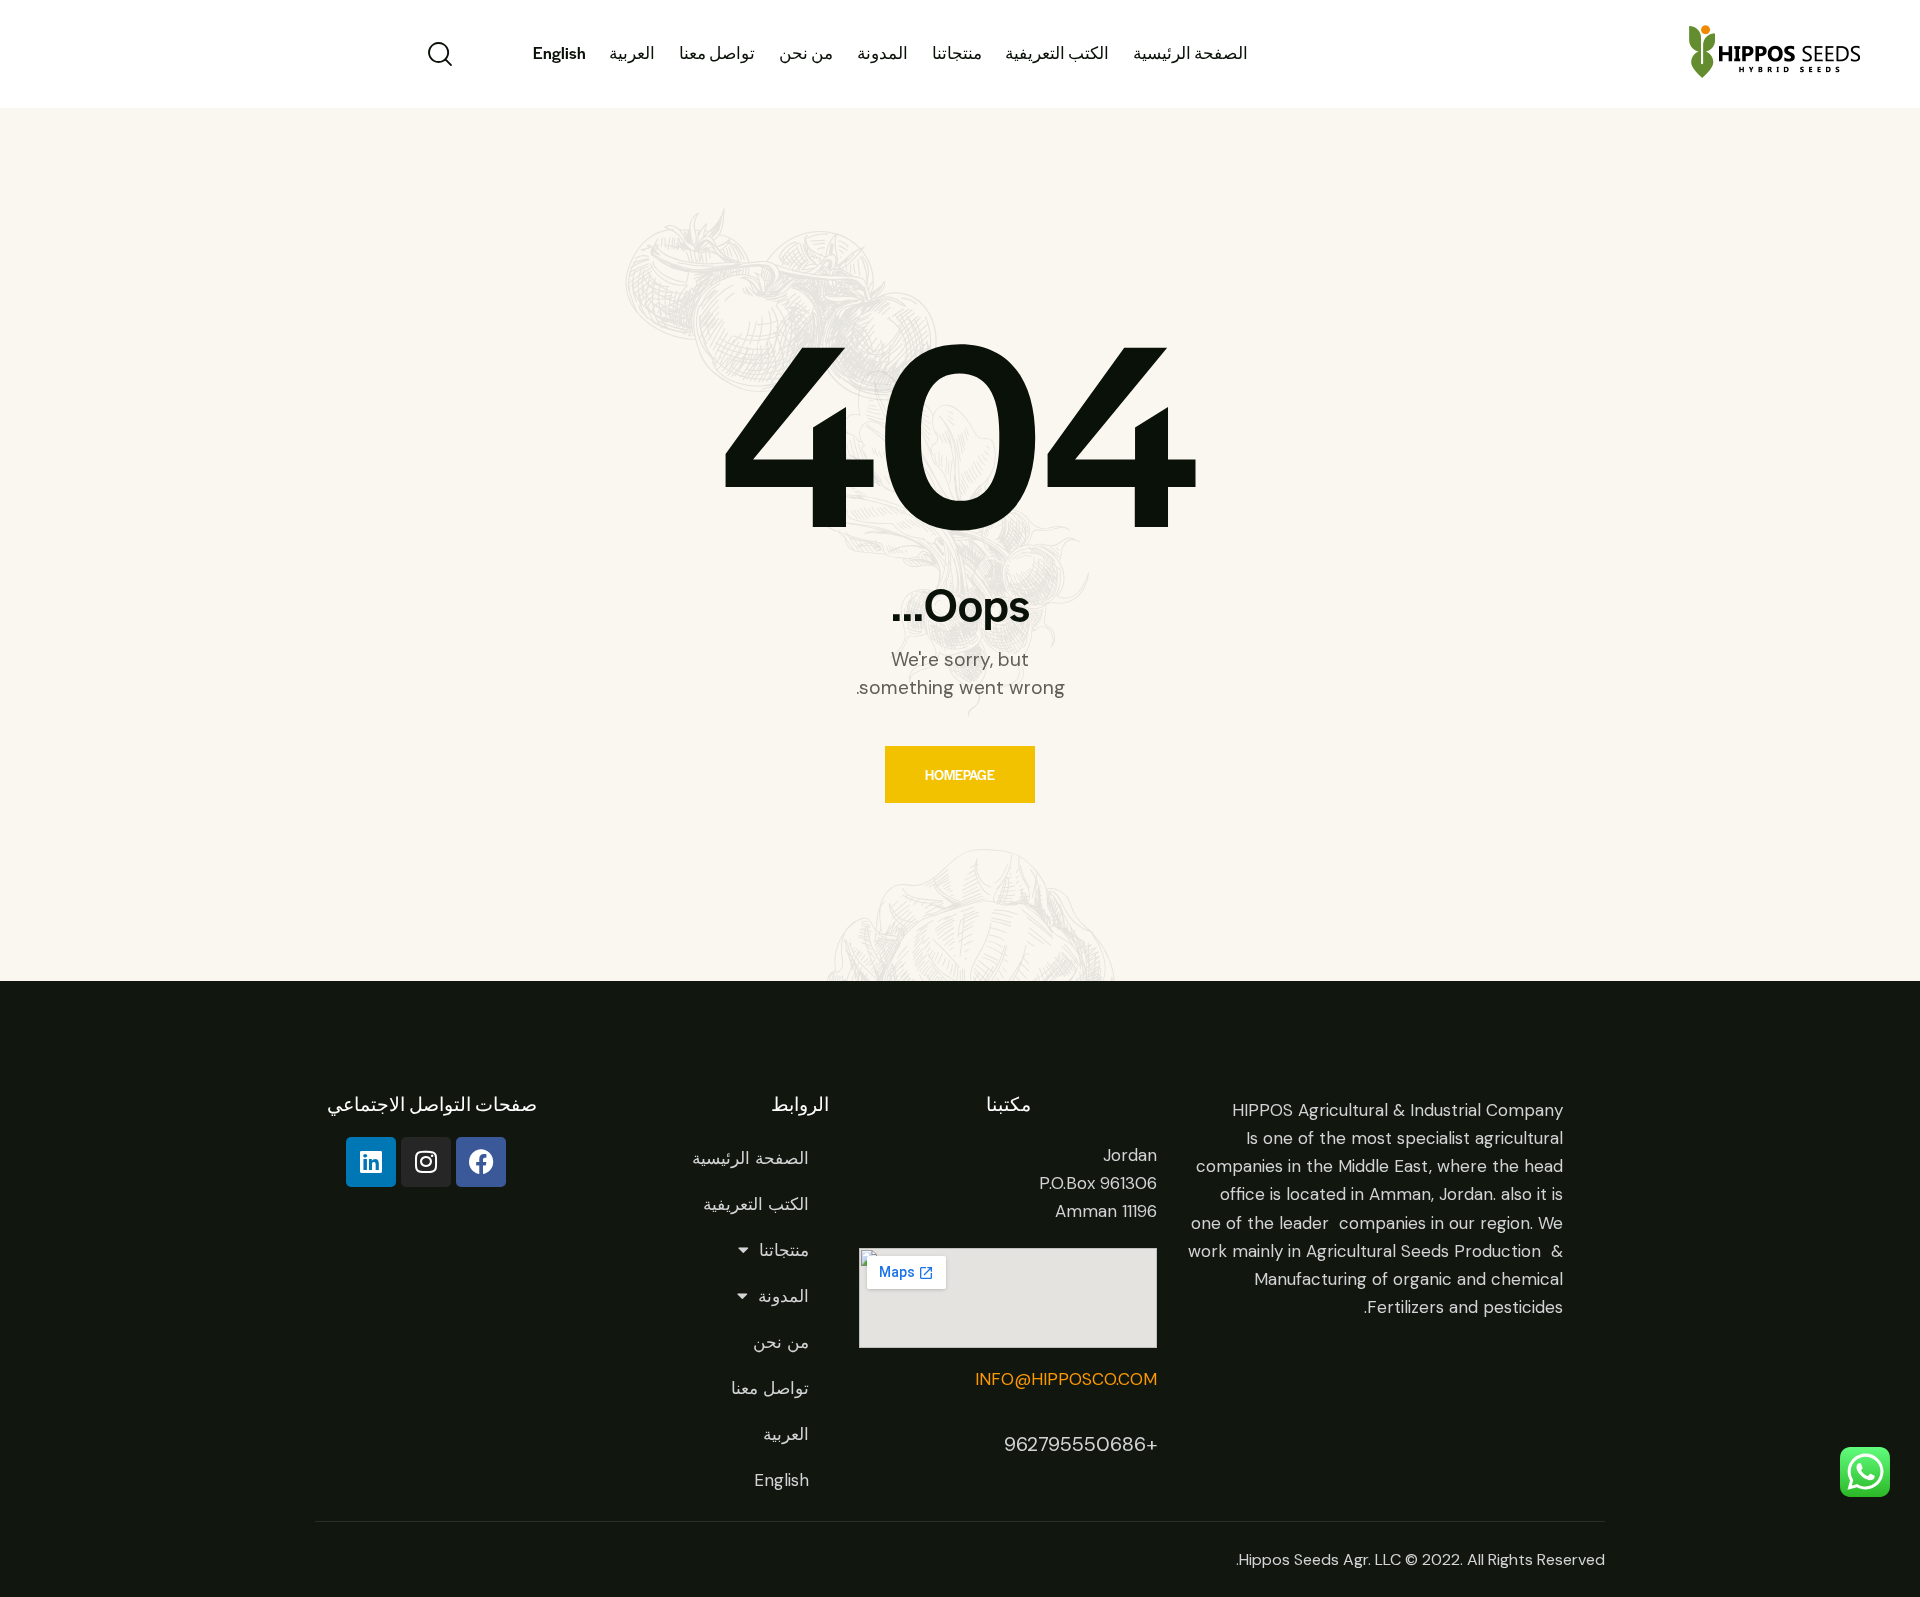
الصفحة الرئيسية (750, 1158)
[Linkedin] (371, 1162)
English (781, 1480)
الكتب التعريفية (756, 1204)
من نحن (781, 1342)
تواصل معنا (770, 1388)
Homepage (960, 774)
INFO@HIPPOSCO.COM (1066, 1379)
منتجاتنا (784, 1250)
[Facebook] (481, 1162)
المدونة (783, 1296)
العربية (786, 1434)
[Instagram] (426, 1162)
